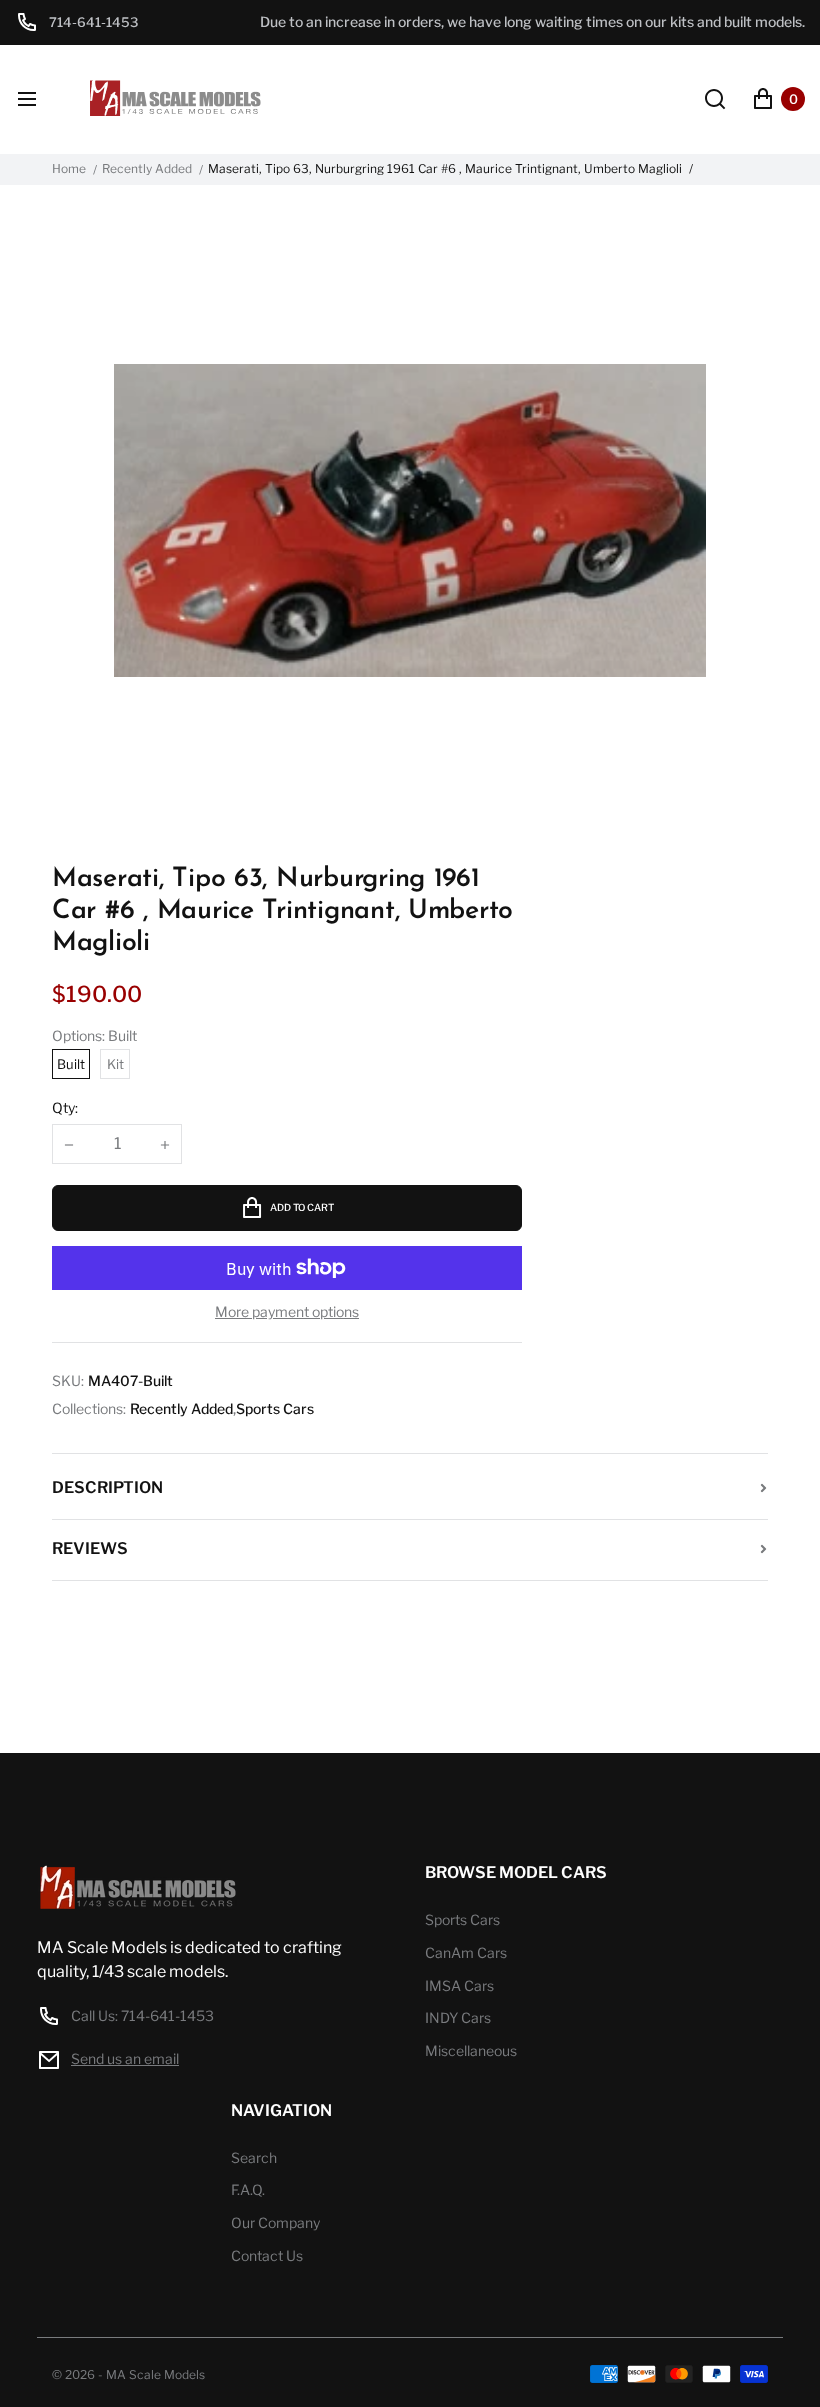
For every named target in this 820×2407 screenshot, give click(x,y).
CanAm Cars (466, 1952)
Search (254, 2157)
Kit (115, 1064)
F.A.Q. (248, 2189)
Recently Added (147, 169)
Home (69, 169)
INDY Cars (458, 2017)
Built (71, 1064)
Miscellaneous (471, 2050)
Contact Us (267, 2255)
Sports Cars (275, 1409)
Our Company (275, 2222)
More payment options (287, 1312)
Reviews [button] (90, 1548)
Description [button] (107, 1487)
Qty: (65, 1107)
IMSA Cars (459, 1985)
